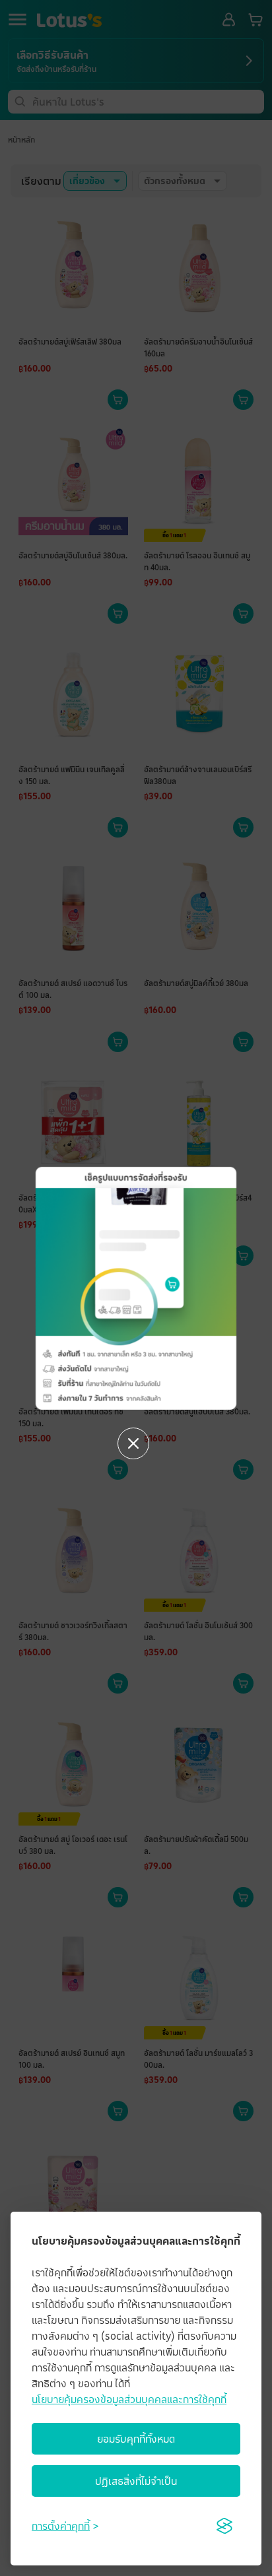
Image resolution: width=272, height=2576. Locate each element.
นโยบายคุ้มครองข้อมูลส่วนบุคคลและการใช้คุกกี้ (129, 2399)
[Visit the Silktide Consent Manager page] (224, 2526)
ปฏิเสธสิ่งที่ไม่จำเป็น (136, 2481)
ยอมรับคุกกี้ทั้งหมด (136, 2439)
